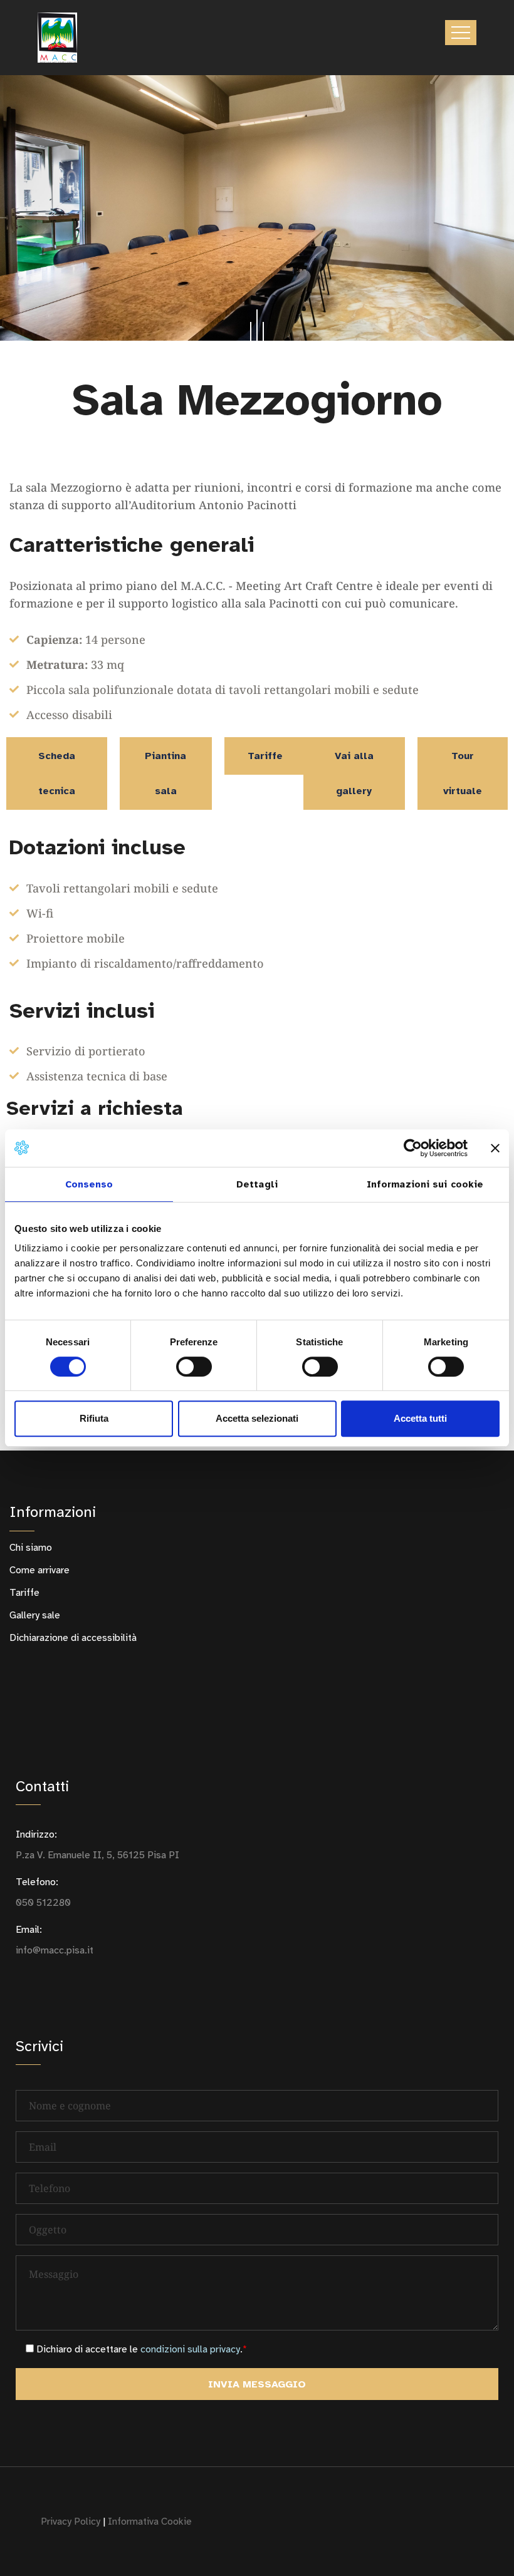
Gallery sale (35, 1615)
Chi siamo (31, 1548)
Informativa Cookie (150, 2522)
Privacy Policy (71, 2522)
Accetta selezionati (257, 1418)
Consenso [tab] (89, 1184)
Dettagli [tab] (257, 1184)
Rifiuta (94, 1418)
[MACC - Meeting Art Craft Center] (57, 38)
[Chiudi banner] (495, 1148)
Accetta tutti (420, 1418)
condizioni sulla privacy (190, 2349)
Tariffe (24, 1593)
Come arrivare (39, 1570)
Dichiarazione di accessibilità (73, 1638)
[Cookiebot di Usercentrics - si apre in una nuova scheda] (413, 1148)
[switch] (194, 1367)
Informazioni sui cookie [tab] (425, 1184)
